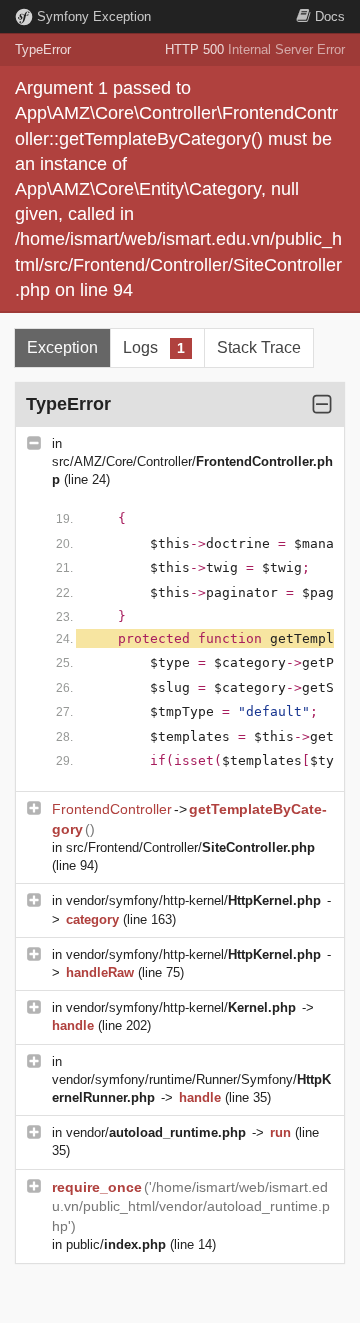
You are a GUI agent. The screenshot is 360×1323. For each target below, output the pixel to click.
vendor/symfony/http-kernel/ (193, 900)
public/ (116, 1244)
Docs (330, 16)
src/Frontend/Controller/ (190, 847)
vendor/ (156, 1132)
